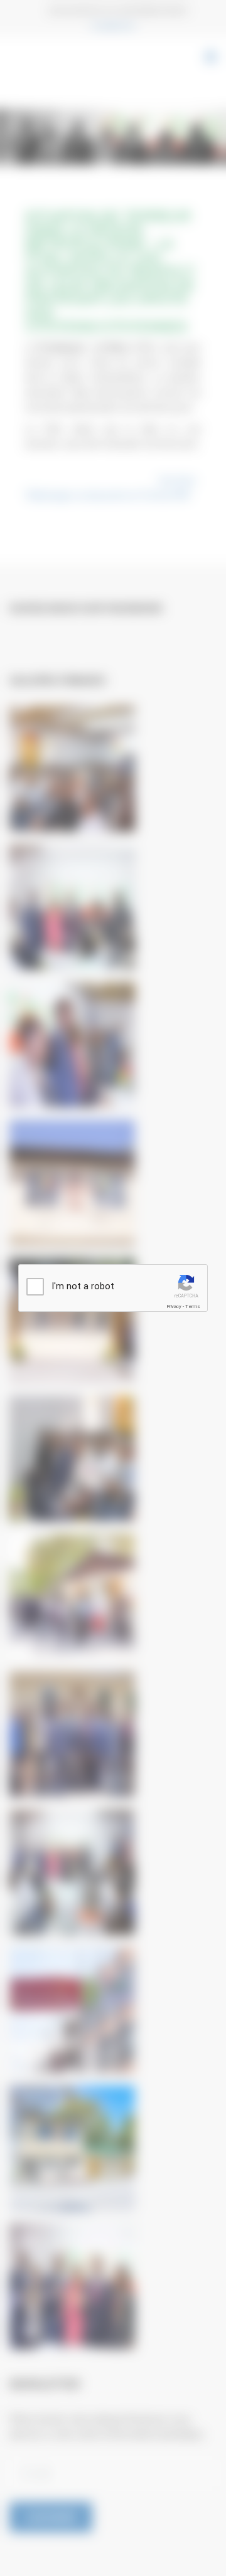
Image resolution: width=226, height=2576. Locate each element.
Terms (193, 1306)
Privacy (174, 1306)
